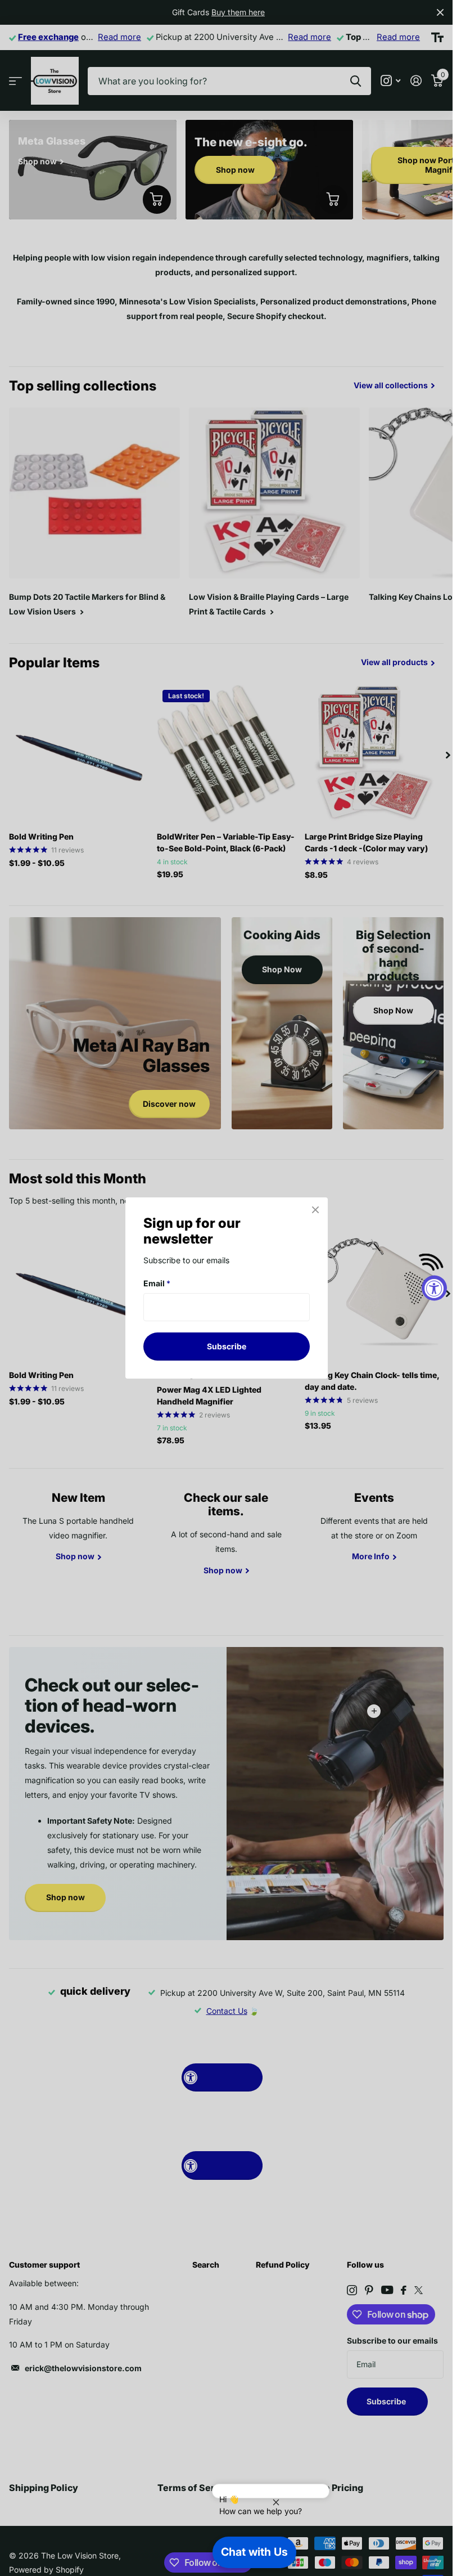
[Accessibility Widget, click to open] (434, 1288)
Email (157, 1283)
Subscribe (227, 1346)
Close (315, 1210)
